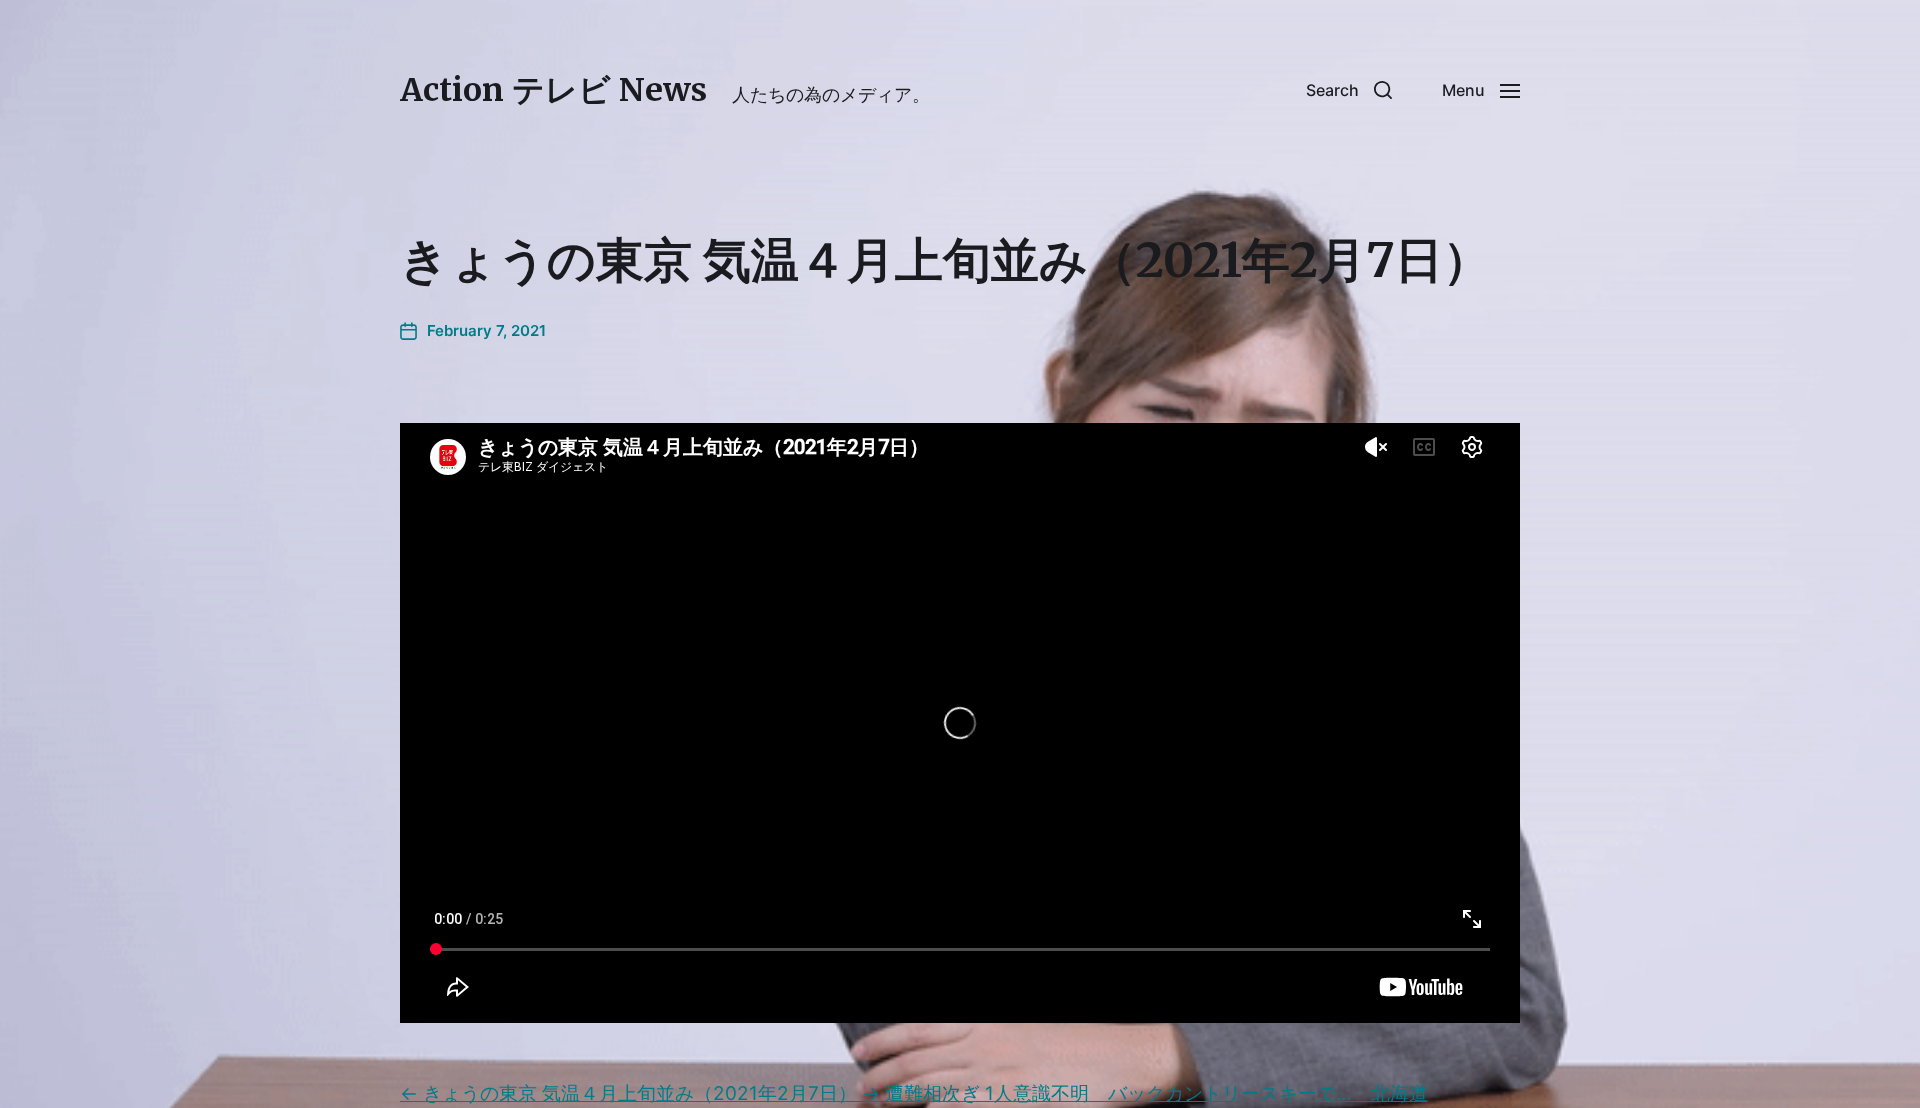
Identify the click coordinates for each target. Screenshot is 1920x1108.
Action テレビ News (553, 90)
